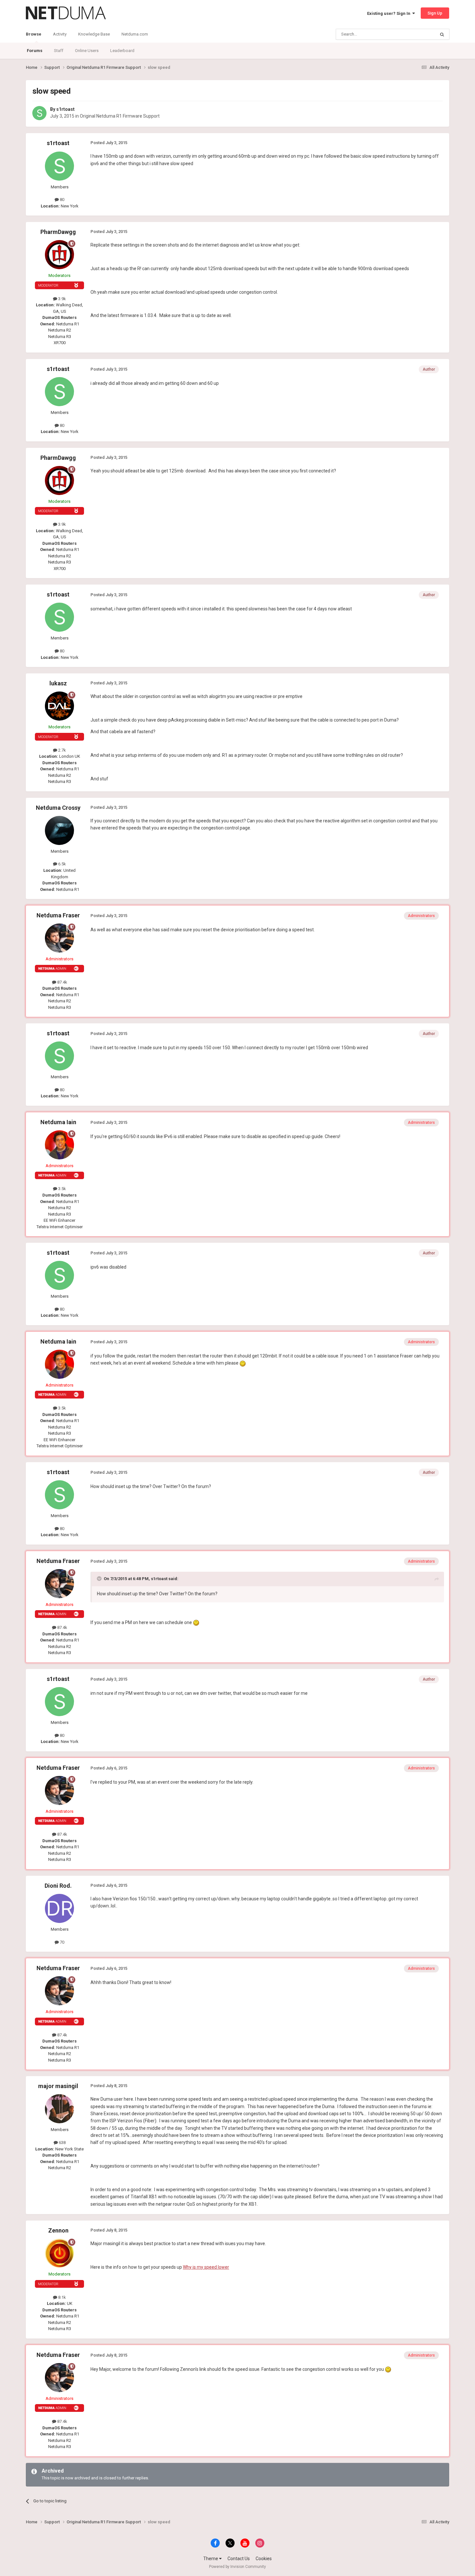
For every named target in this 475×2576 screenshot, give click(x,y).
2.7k (62, 750)
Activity (60, 34)
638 (62, 2143)
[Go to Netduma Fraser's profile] (59, 938)
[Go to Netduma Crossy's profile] (59, 830)
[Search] (442, 34)
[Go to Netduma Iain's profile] (59, 1145)
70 (62, 1942)
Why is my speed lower (206, 2267)
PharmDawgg (58, 232)
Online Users (87, 51)
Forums (35, 51)
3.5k (62, 1189)
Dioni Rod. (58, 1886)
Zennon (58, 2230)
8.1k (62, 2297)
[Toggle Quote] (100, 1578)
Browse (34, 34)
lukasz (58, 683)
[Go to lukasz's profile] (59, 706)
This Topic (417, 34)
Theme (211, 2559)
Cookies (264, 2559)
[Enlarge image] (243, 1363)
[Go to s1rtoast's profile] (39, 113)
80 (62, 200)
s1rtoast (65, 109)
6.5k (62, 864)
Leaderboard (122, 51)
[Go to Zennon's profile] (59, 2253)
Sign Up (435, 13)
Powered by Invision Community (238, 2567)
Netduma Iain (58, 1122)
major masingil (58, 2086)
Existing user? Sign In (390, 13)
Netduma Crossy (58, 808)
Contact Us (239, 2559)
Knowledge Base (94, 34)
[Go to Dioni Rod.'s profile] (59, 1908)
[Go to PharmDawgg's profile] (59, 255)
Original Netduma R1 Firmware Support (120, 116)
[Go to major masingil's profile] (59, 2109)
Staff (59, 51)
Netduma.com (135, 34)
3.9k (62, 299)
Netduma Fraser (58, 915)
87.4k (62, 982)
